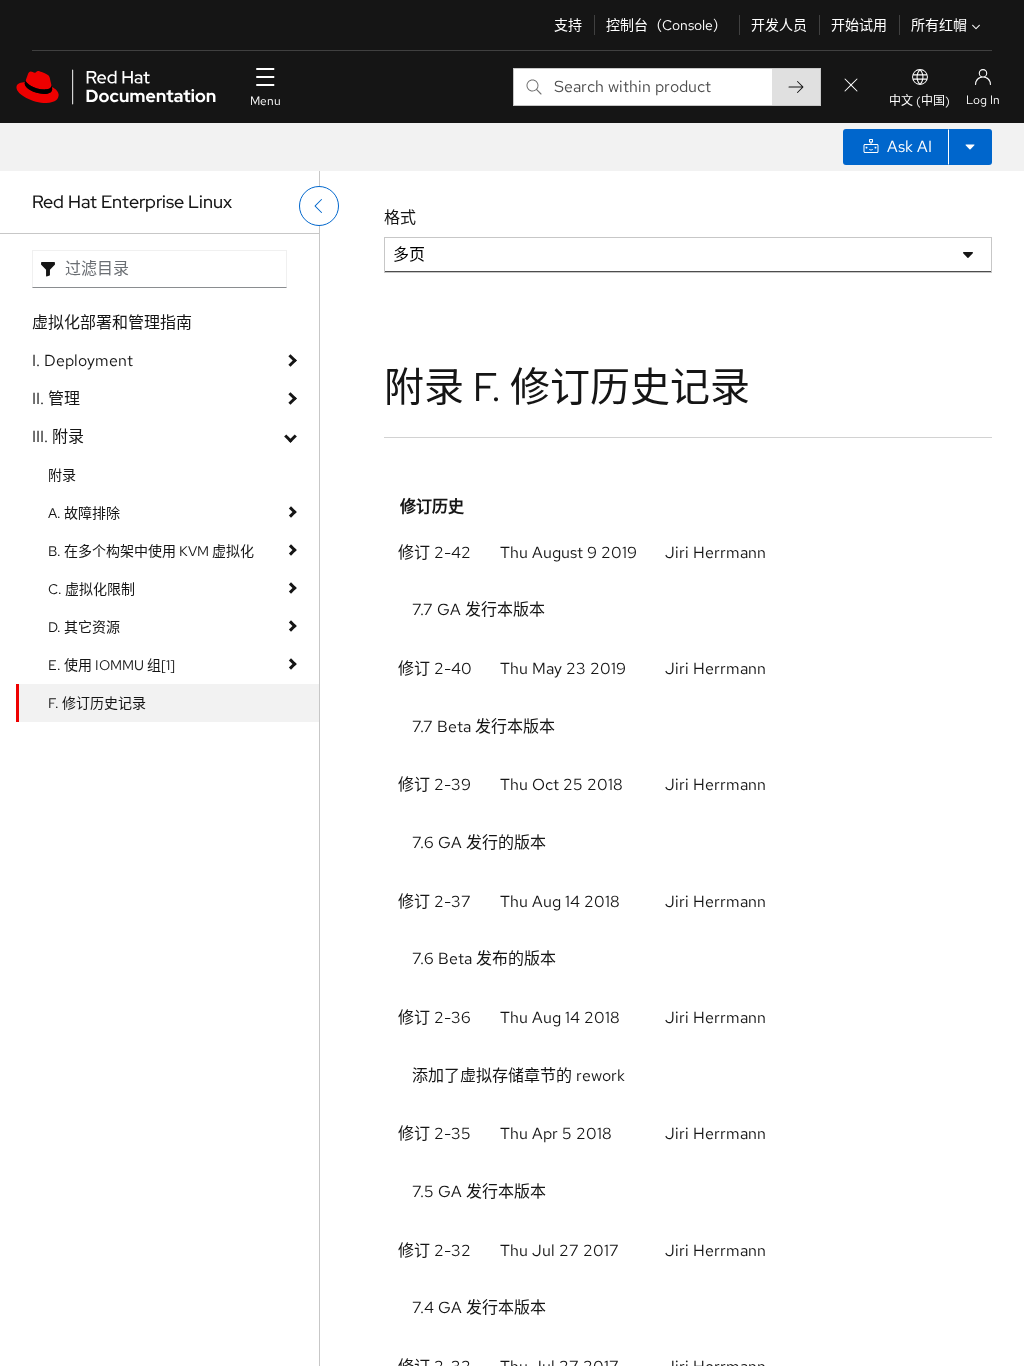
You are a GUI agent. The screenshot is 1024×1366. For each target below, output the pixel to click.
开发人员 (779, 25)
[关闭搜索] (851, 86)
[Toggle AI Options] (970, 147)
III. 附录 (58, 436)
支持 (568, 25)
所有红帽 (939, 25)
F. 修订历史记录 (97, 703)
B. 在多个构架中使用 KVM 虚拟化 (151, 551)
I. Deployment (82, 360)
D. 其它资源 (84, 627)
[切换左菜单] (319, 206)
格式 (400, 217)
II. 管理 (56, 398)
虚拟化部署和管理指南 (112, 322)
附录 (62, 475)
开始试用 (859, 25)
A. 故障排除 (84, 513)
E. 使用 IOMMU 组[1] (111, 665)
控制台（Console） (666, 25)
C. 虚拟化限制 (91, 589)
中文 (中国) (919, 101)
